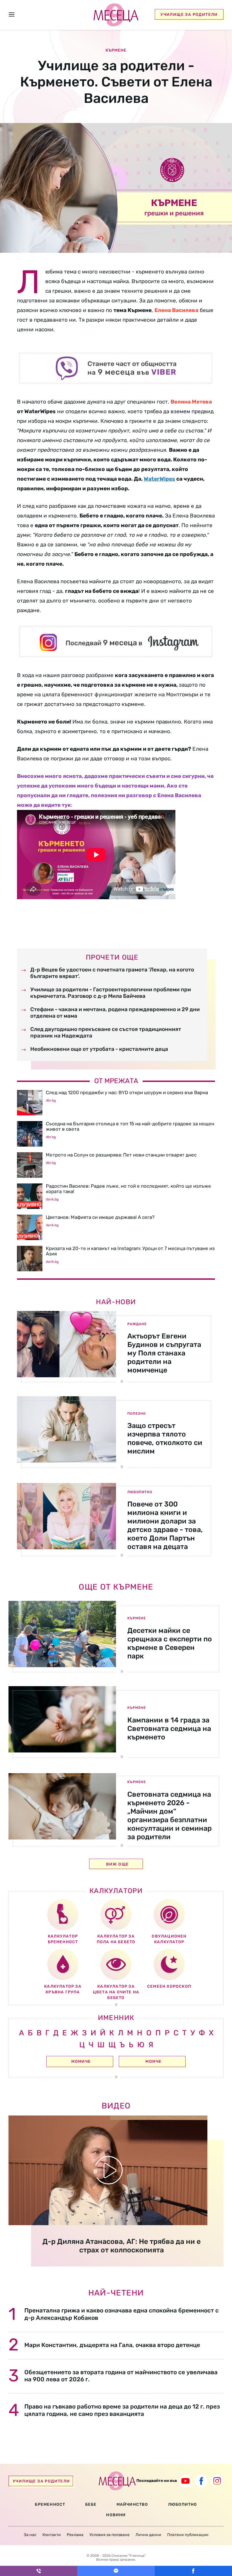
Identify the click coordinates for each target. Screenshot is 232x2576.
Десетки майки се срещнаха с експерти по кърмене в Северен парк (170, 1643)
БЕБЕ (91, 2504)
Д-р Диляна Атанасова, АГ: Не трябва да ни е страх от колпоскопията (122, 2246)
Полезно (137, 1414)
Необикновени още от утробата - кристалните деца (99, 1049)
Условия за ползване (109, 2535)
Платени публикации (188, 2535)
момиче (81, 2062)
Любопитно (140, 1492)
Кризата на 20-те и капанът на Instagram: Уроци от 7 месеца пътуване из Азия (130, 1251)
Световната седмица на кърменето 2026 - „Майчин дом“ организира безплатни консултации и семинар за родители (169, 1816)
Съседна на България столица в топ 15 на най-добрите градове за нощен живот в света (130, 1126)
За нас (30, 2535)
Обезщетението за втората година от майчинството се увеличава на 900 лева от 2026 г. (121, 2376)
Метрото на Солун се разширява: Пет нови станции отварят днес (121, 1155)
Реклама (75, 2535)
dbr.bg (51, 1100)
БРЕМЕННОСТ (50, 2504)
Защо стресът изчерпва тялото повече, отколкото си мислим (165, 1438)
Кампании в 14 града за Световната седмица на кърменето (169, 1729)
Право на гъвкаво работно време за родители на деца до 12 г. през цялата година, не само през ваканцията (122, 2410)
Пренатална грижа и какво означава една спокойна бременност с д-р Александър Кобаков (122, 2314)
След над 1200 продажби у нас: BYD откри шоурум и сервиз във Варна (127, 1092)
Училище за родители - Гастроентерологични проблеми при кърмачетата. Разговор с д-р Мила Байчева (111, 993)
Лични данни (148, 2535)
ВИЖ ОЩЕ (118, 1864)
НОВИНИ (116, 2515)
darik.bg (52, 1199)
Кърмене (137, 1618)
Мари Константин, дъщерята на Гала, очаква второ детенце (112, 2345)
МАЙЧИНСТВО (132, 2504)
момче (153, 2062)
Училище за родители (189, 15)
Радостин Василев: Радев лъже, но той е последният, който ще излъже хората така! (128, 1189)
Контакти (52, 2535)
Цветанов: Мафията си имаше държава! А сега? (100, 1217)
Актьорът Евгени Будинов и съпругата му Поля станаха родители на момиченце (164, 1353)
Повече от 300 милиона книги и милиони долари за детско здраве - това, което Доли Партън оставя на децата (165, 1525)
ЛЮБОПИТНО (183, 2504)
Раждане (137, 1324)
